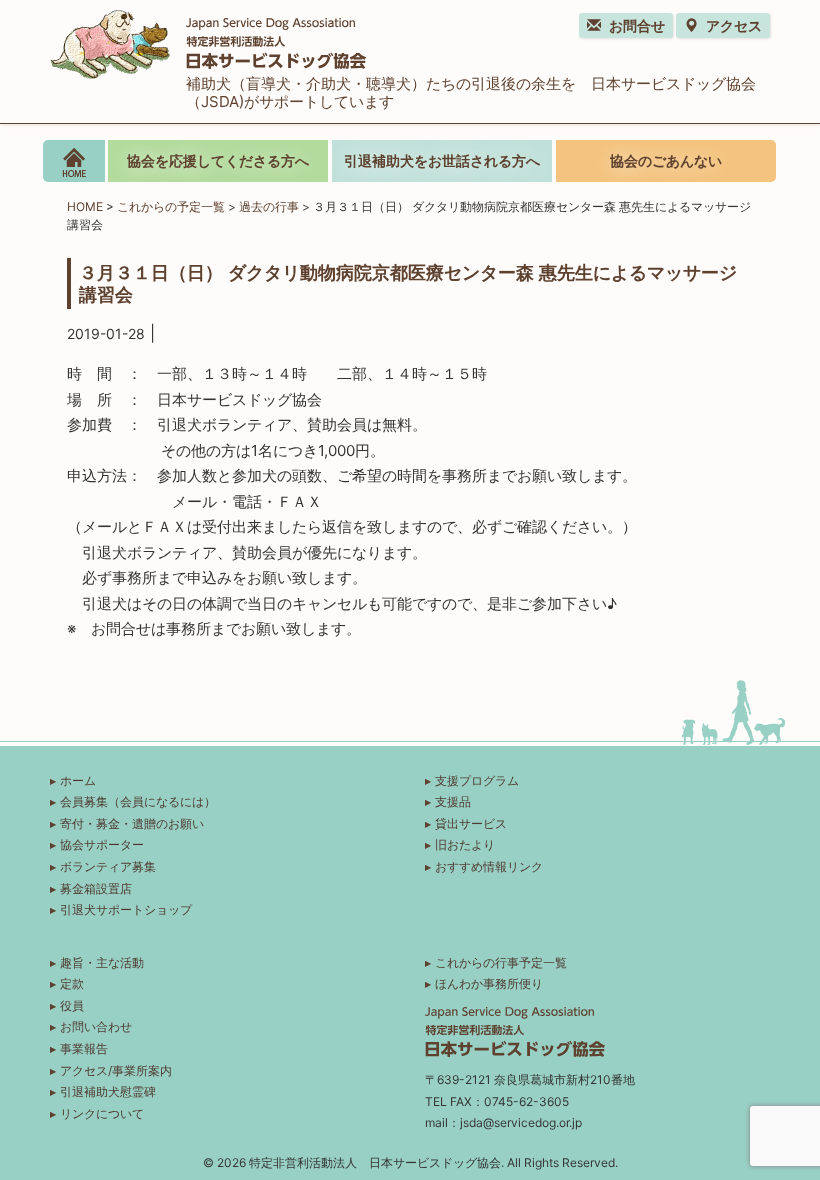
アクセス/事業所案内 (116, 1070)
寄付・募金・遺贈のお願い (132, 823)
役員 (72, 1005)
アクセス (734, 25)
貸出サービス (471, 823)
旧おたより (465, 844)
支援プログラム (477, 780)
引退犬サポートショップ (126, 909)
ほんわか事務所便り (489, 983)
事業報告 (84, 1048)
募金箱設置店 (96, 888)
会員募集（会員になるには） (138, 801)
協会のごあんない (666, 160)
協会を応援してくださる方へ (218, 160)
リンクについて (102, 1113)
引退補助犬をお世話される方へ (442, 160)
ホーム (78, 780)
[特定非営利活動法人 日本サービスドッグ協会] (208, 42)
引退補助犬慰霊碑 (108, 1091)
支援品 (453, 801)
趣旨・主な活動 (102, 962)
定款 (72, 983)
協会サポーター (102, 844)
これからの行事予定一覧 (501, 962)
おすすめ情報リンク (489, 866)
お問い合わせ (96, 1026)
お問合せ (637, 25)
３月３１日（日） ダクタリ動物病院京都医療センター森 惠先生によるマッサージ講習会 (408, 283)
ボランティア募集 (108, 866)
